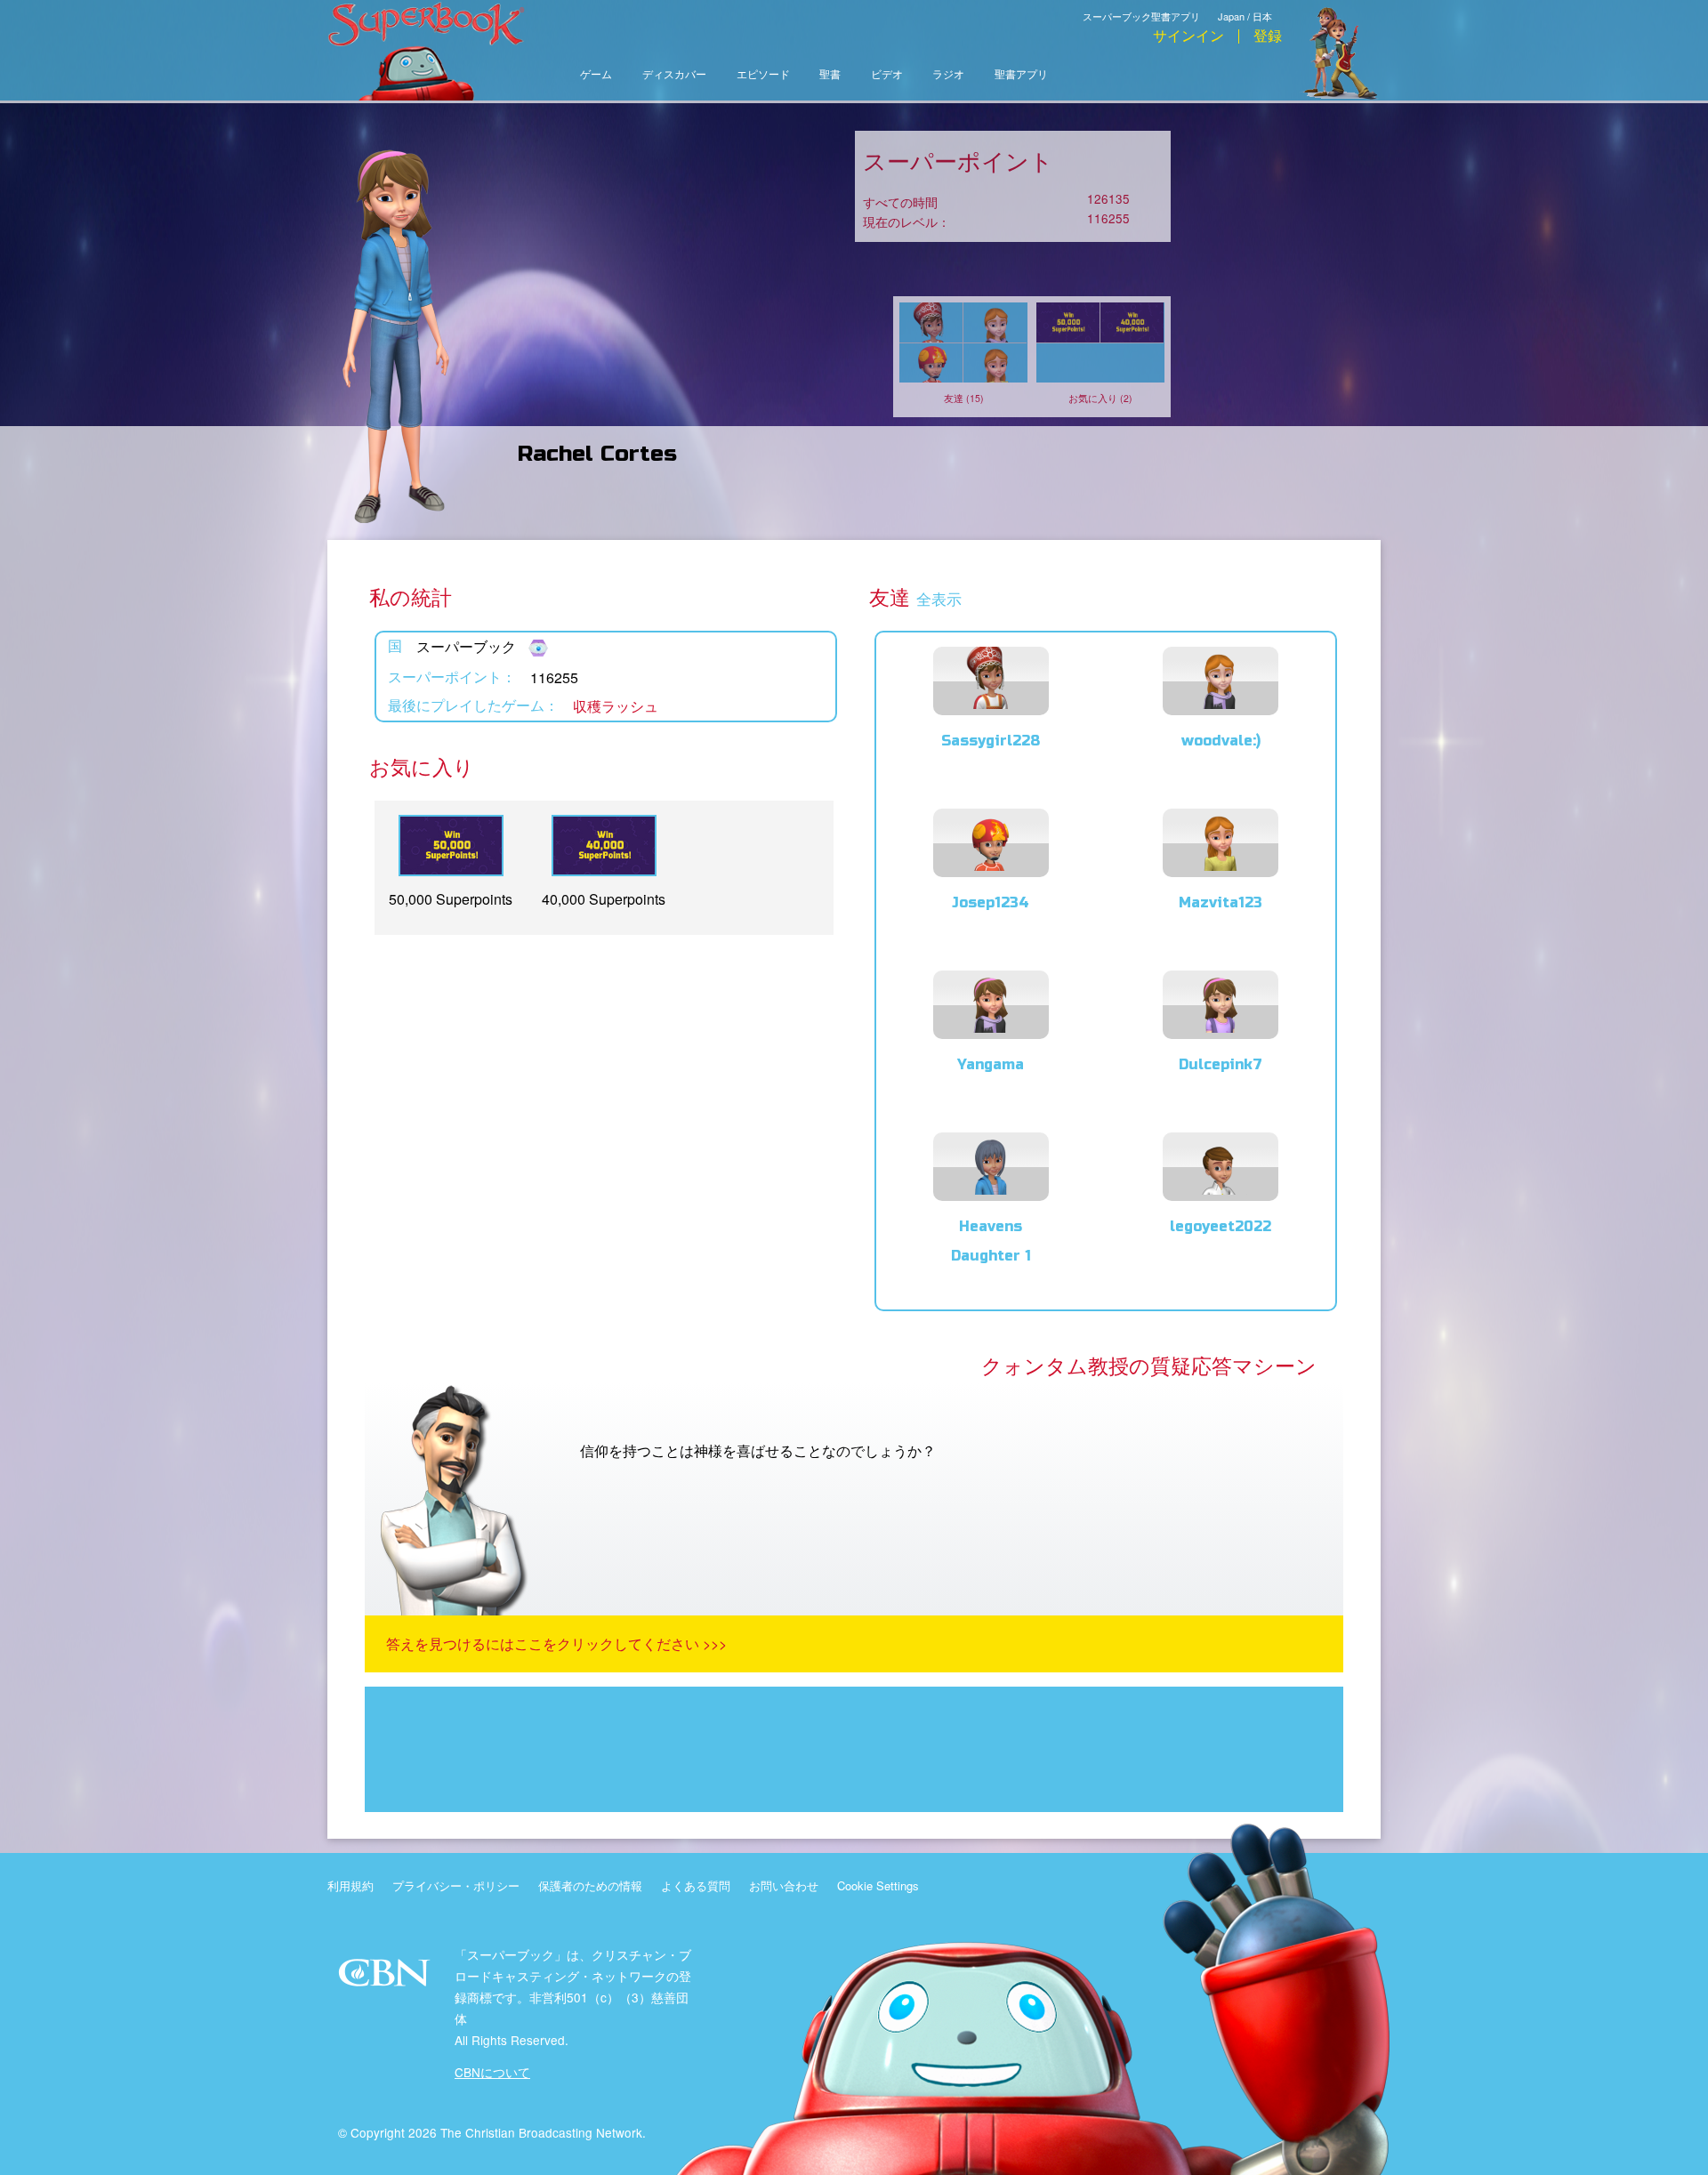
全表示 (939, 600)
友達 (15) (964, 398)
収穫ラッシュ (616, 706)
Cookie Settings (878, 1885)
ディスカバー (674, 75)
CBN (387, 1978)
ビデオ (887, 75)
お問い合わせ (784, 1885)
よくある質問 (696, 1885)
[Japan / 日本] (1250, 3)
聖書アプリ (1021, 75)
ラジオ (948, 75)
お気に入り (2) (1100, 398)
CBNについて (492, 2072)
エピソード (763, 75)
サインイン (1188, 36)
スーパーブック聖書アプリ (1141, 16)
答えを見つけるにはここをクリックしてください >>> (556, 1643)
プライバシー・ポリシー (456, 1885)
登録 (1268, 36)
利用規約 (350, 1885)
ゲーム (596, 75)
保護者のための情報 (590, 1885)
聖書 (830, 75)
